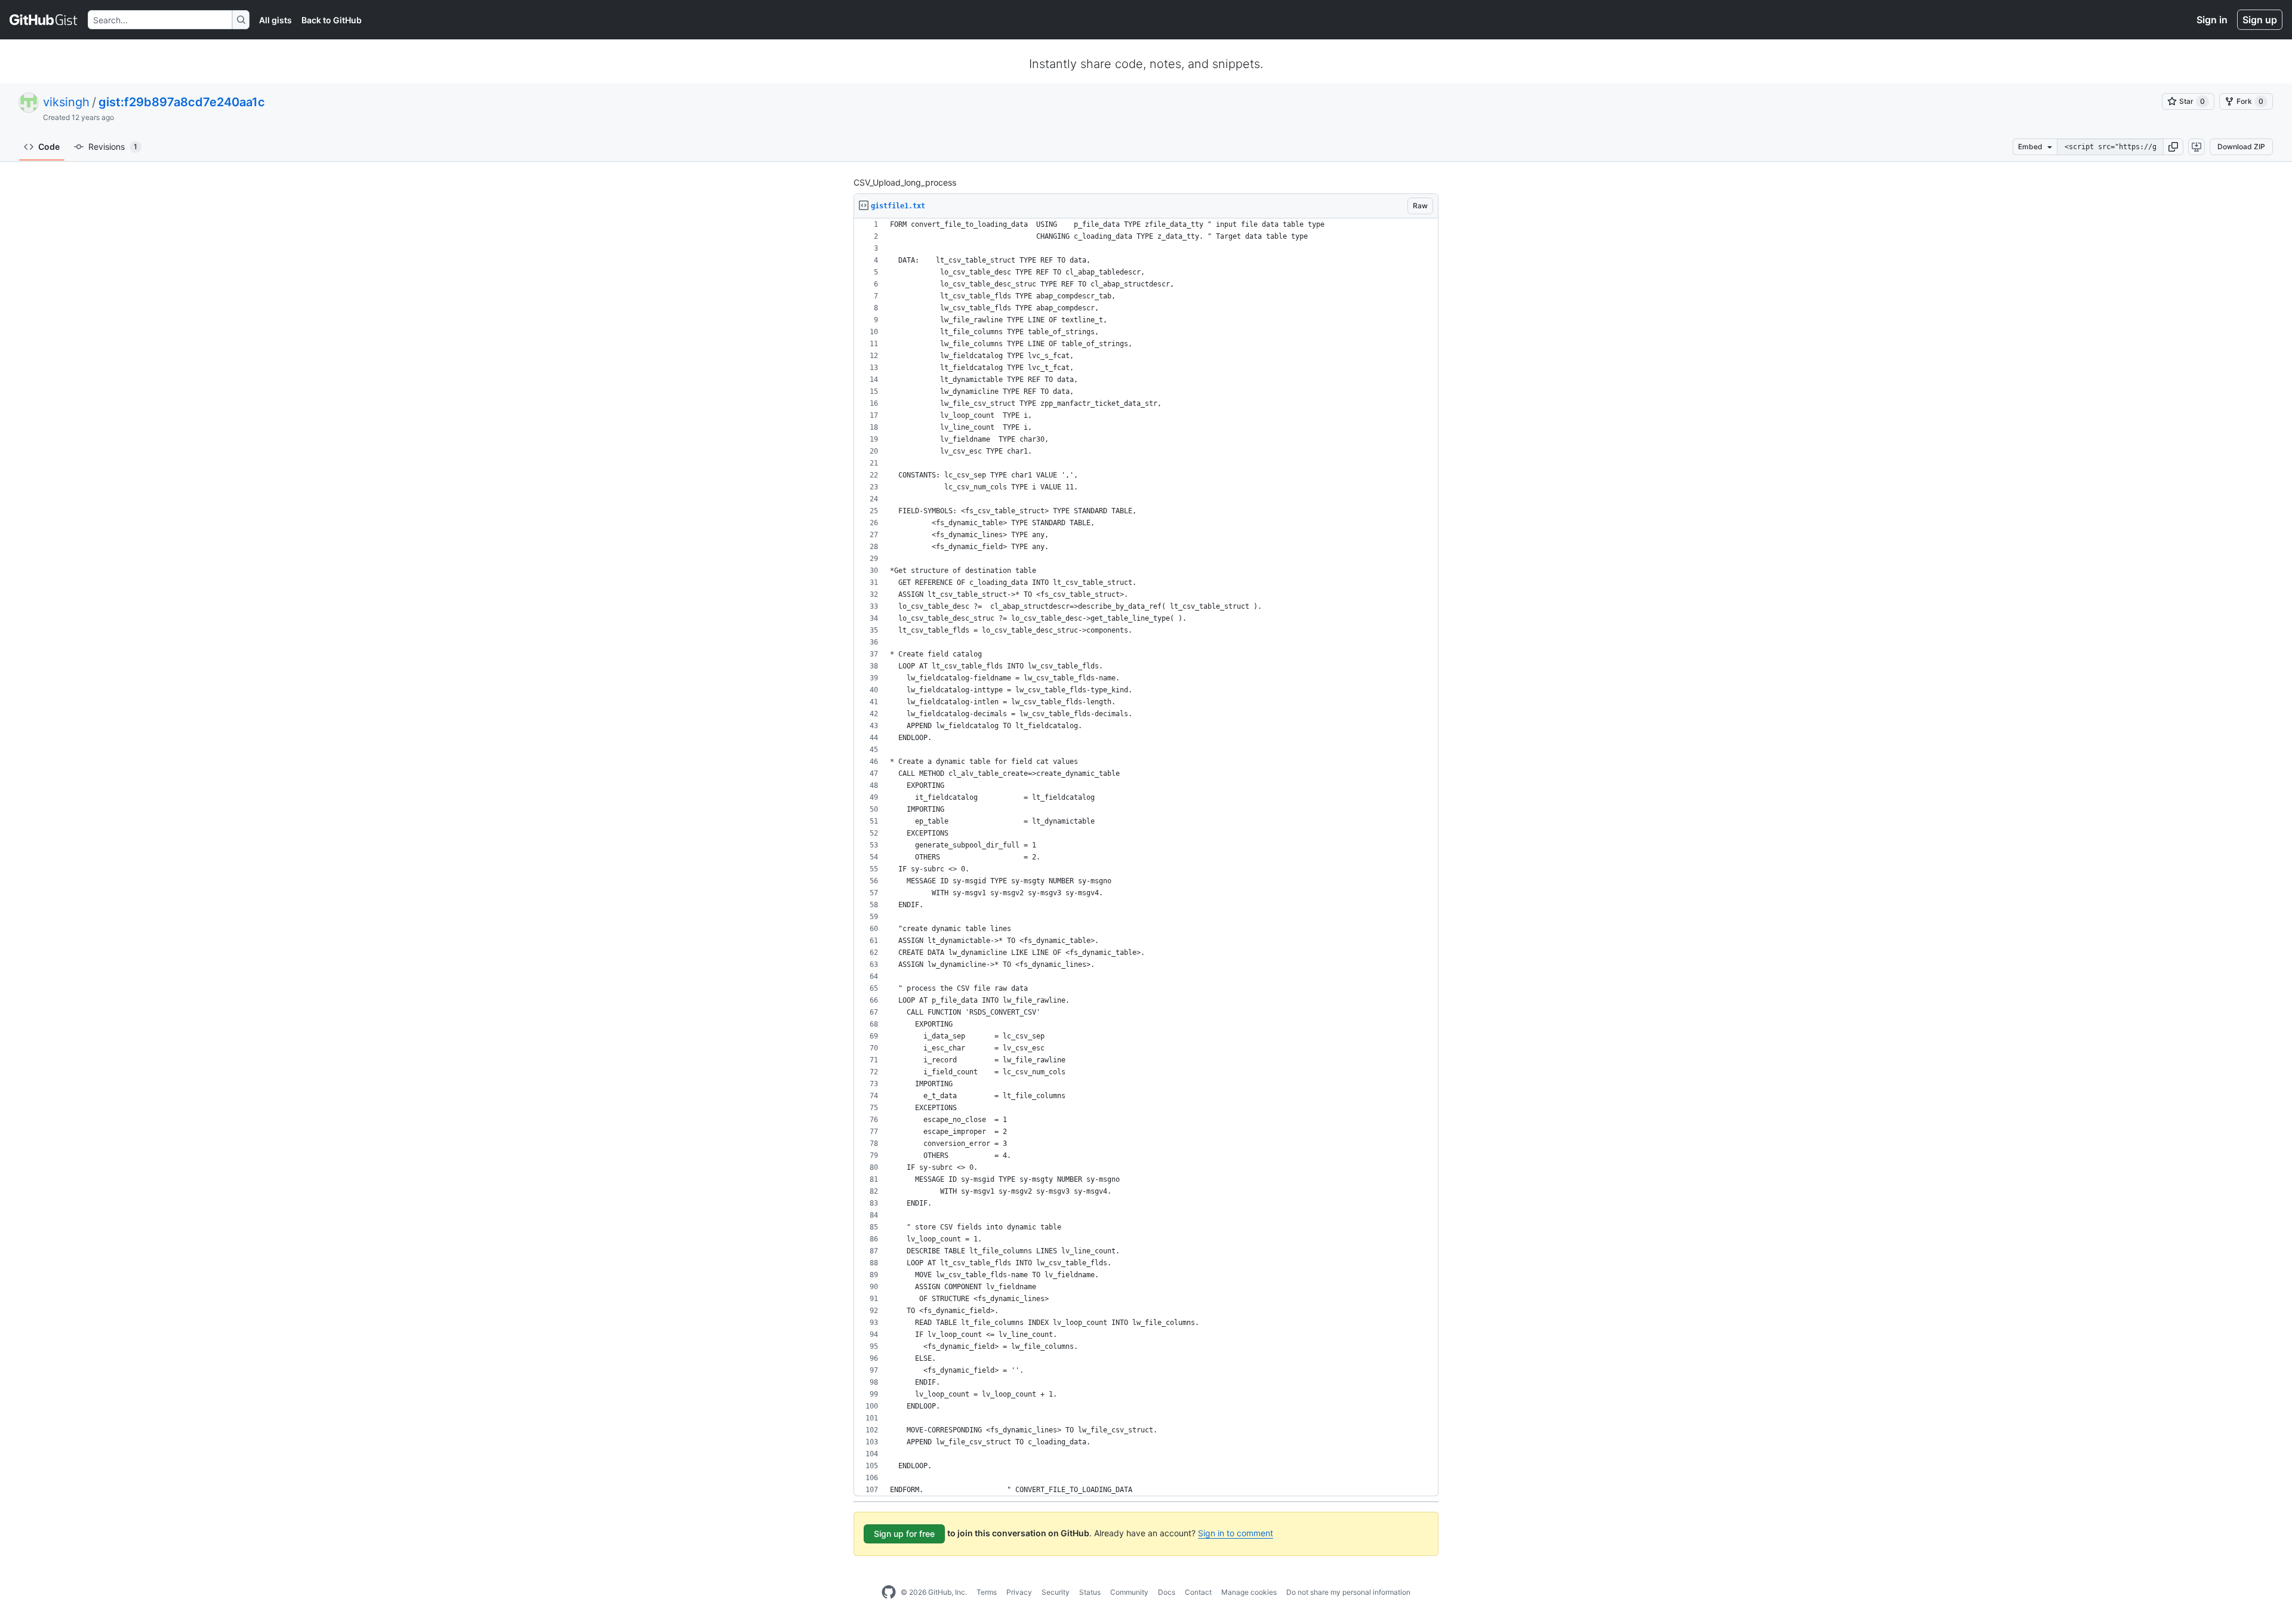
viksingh (66, 102)
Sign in (2212, 20)
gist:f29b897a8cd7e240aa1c (182, 102)
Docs (1167, 1592)
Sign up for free (904, 1534)
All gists (275, 20)
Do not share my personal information (1348, 1592)
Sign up (2260, 20)
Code (49, 147)
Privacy (1019, 1592)
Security (1056, 1592)
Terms (987, 1592)
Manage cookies (1249, 1592)
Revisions (113, 147)
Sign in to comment (1236, 1533)
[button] (2173, 147)
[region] (1146, 857)
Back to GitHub (332, 20)
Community (1129, 1592)
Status (1090, 1592)
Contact (1198, 1592)
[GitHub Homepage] (889, 1592)
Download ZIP (2241, 147)
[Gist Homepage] (44, 20)
